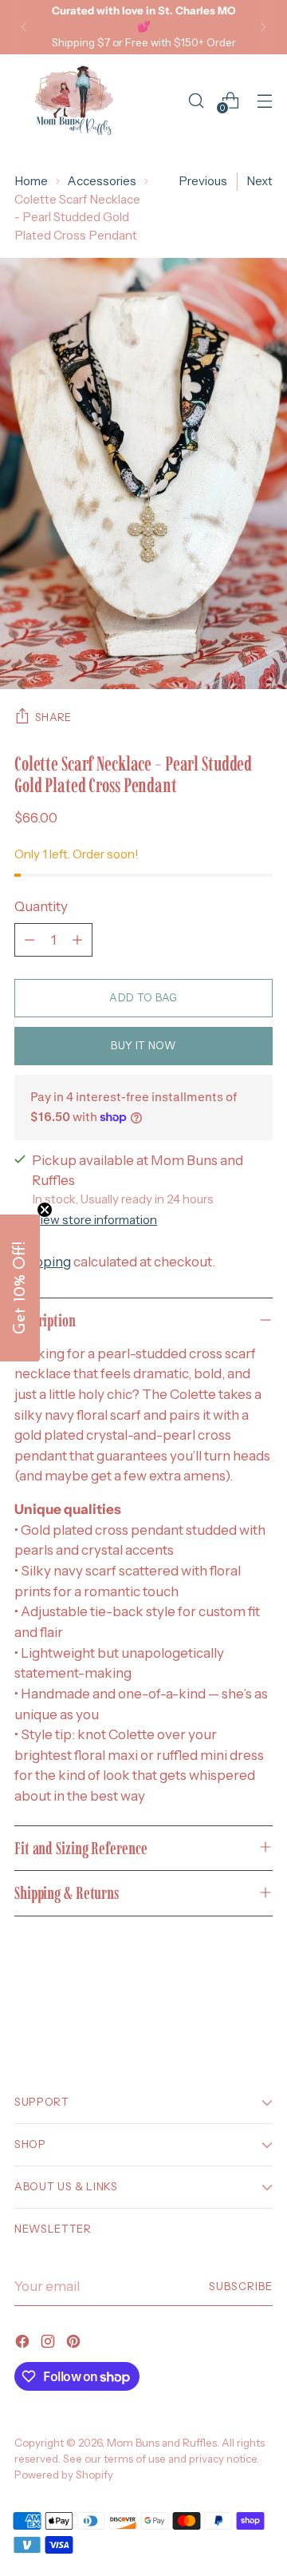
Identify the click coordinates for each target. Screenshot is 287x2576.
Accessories (102, 181)
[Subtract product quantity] (29, 940)
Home (31, 181)
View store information (94, 1220)
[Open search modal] (196, 100)
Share (53, 717)
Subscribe (241, 2286)
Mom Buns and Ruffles (162, 2443)
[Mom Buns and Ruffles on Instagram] (49, 2344)
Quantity (41, 906)
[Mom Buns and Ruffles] (74, 101)
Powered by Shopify (64, 2475)
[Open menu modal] (264, 100)
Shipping (43, 1261)
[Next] (263, 27)
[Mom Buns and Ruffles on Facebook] (24, 2344)
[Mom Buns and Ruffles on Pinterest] (75, 2344)
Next (259, 181)
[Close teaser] (45, 1210)
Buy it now (143, 1045)
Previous (203, 181)
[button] (20, 1288)
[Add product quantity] (77, 940)
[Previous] (24, 27)
